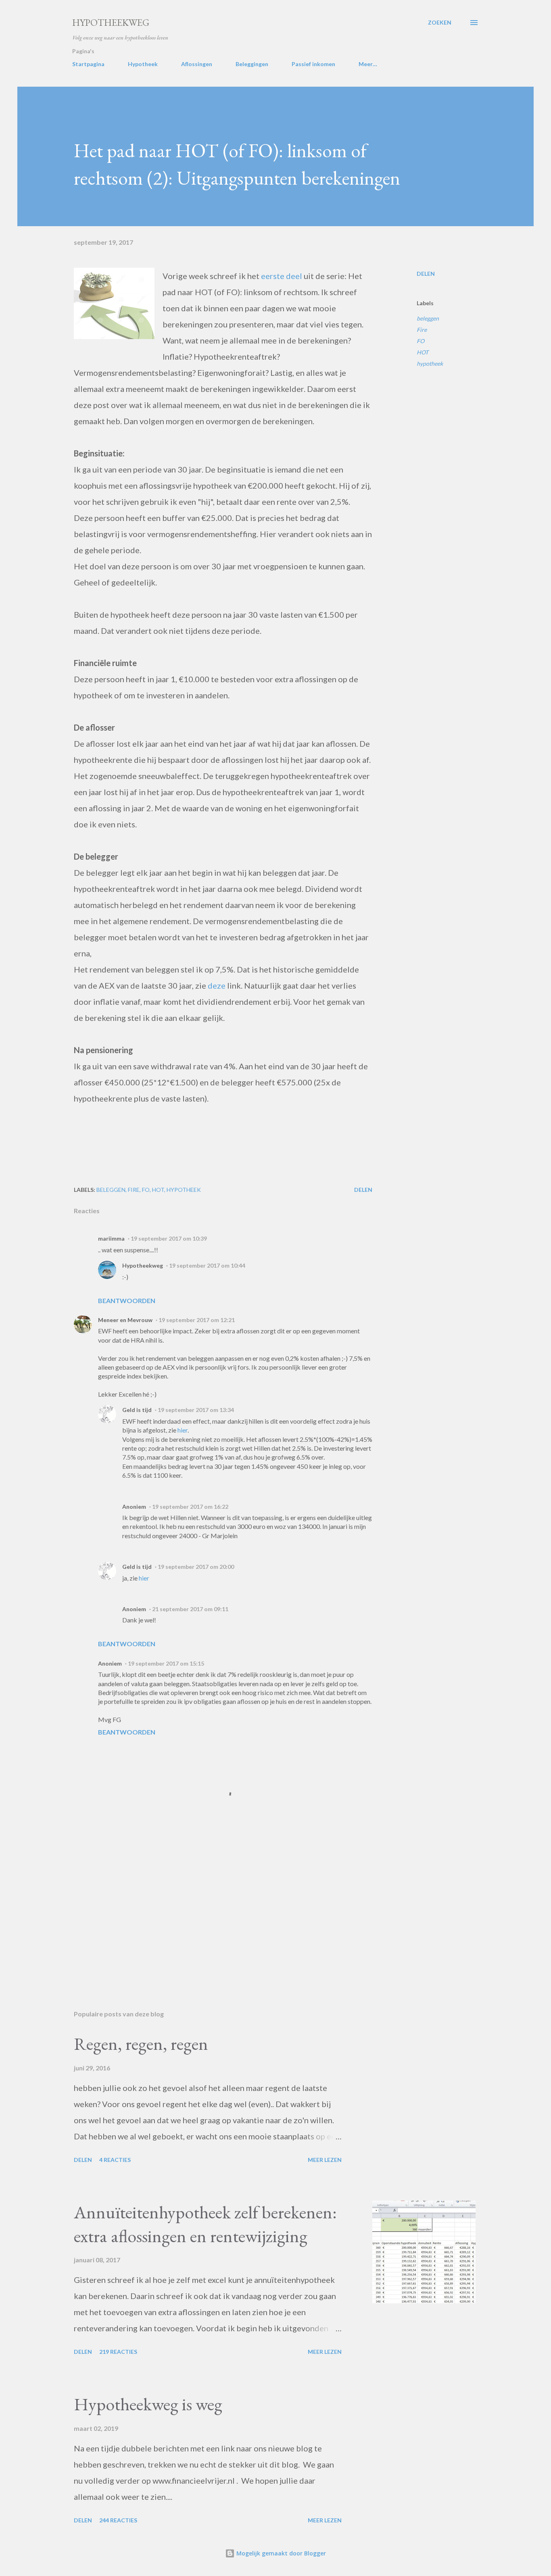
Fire (422, 330)
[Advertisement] (210, 1910)
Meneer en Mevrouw (125, 1320)
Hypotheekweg (111, 22)
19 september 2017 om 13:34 (196, 1410)
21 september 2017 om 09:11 (190, 1609)
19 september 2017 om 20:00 (196, 1567)
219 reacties (118, 2352)
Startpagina (88, 64)
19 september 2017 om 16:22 (190, 1507)
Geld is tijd (137, 1410)
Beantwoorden (127, 1300)
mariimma (111, 1238)
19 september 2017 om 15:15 (166, 1663)
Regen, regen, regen (141, 2044)
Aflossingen (197, 64)
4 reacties (115, 2160)
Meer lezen (325, 2160)
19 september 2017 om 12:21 (197, 1320)
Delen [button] (426, 274)
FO (421, 341)
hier (183, 1430)
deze (217, 985)
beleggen (428, 318)
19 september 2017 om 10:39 (169, 1238)
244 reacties (118, 2520)
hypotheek (430, 363)
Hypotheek (143, 64)
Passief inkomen (313, 64)
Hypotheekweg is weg (148, 2404)
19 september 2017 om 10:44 (207, 1265)
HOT (423, 352)
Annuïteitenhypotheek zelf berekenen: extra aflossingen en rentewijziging (205, 2224)
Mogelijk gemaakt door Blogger (280, 2553)
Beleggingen (252, 64)
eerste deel (282, 276)
